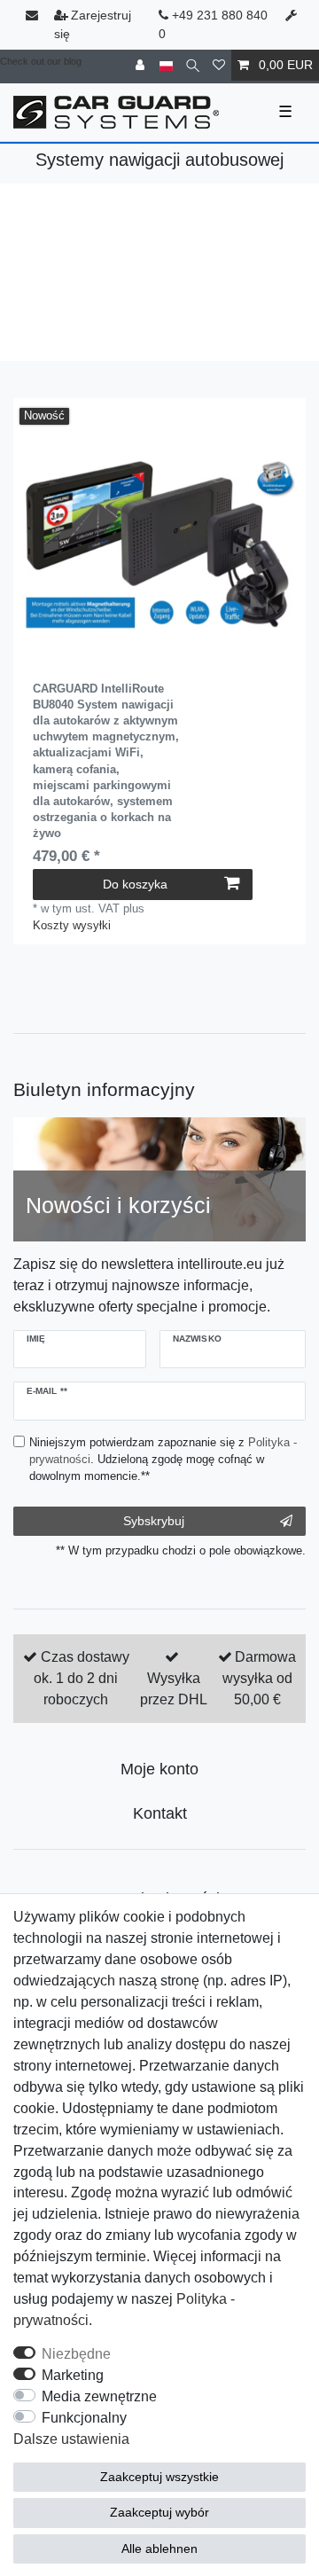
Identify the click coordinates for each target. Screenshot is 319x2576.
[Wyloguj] (142, 65)
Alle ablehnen (159, 2549)
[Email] (34, 16)
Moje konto (159, 1769)
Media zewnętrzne (99, 2396)
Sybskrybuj (154, 1521)
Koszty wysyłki (72, 925)
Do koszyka (135, 884)
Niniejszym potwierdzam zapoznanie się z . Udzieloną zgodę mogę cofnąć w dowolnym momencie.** (163, 1459)
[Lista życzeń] (219, 65)
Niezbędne (76, 2354)
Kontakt (160, 1813)
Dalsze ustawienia (71, 2439)
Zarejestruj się (93, 24)
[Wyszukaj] (193, 65)
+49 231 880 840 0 (213, 24)
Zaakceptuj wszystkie (159, 2477)
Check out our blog (41, 61)
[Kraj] (166, 65)
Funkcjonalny (84, 2418)
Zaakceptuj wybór (159, 2512)
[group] (159, 544)
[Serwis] (293, 16)
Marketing (73, 2375)
